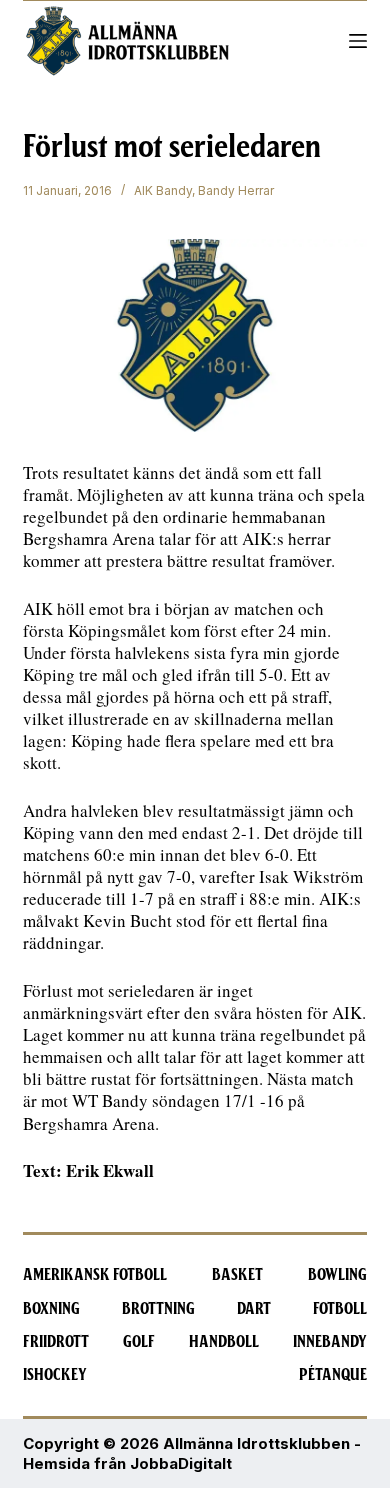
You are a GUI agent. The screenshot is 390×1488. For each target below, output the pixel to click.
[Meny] (358, 41)
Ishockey (55, 1375)
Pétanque (333, 1375)
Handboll (224, 1342)
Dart (254, 1309)
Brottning (158, 1309)
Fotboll (340, 1309)
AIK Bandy (163, 190)
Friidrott (56, 1342)
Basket (237, 1275)
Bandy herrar (236, 190)
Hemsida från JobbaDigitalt (127, 1463)
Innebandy (330, 1342)
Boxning (51, 1309)
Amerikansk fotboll (95, 1275)
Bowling (337, 1275)
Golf (139, 1342)
